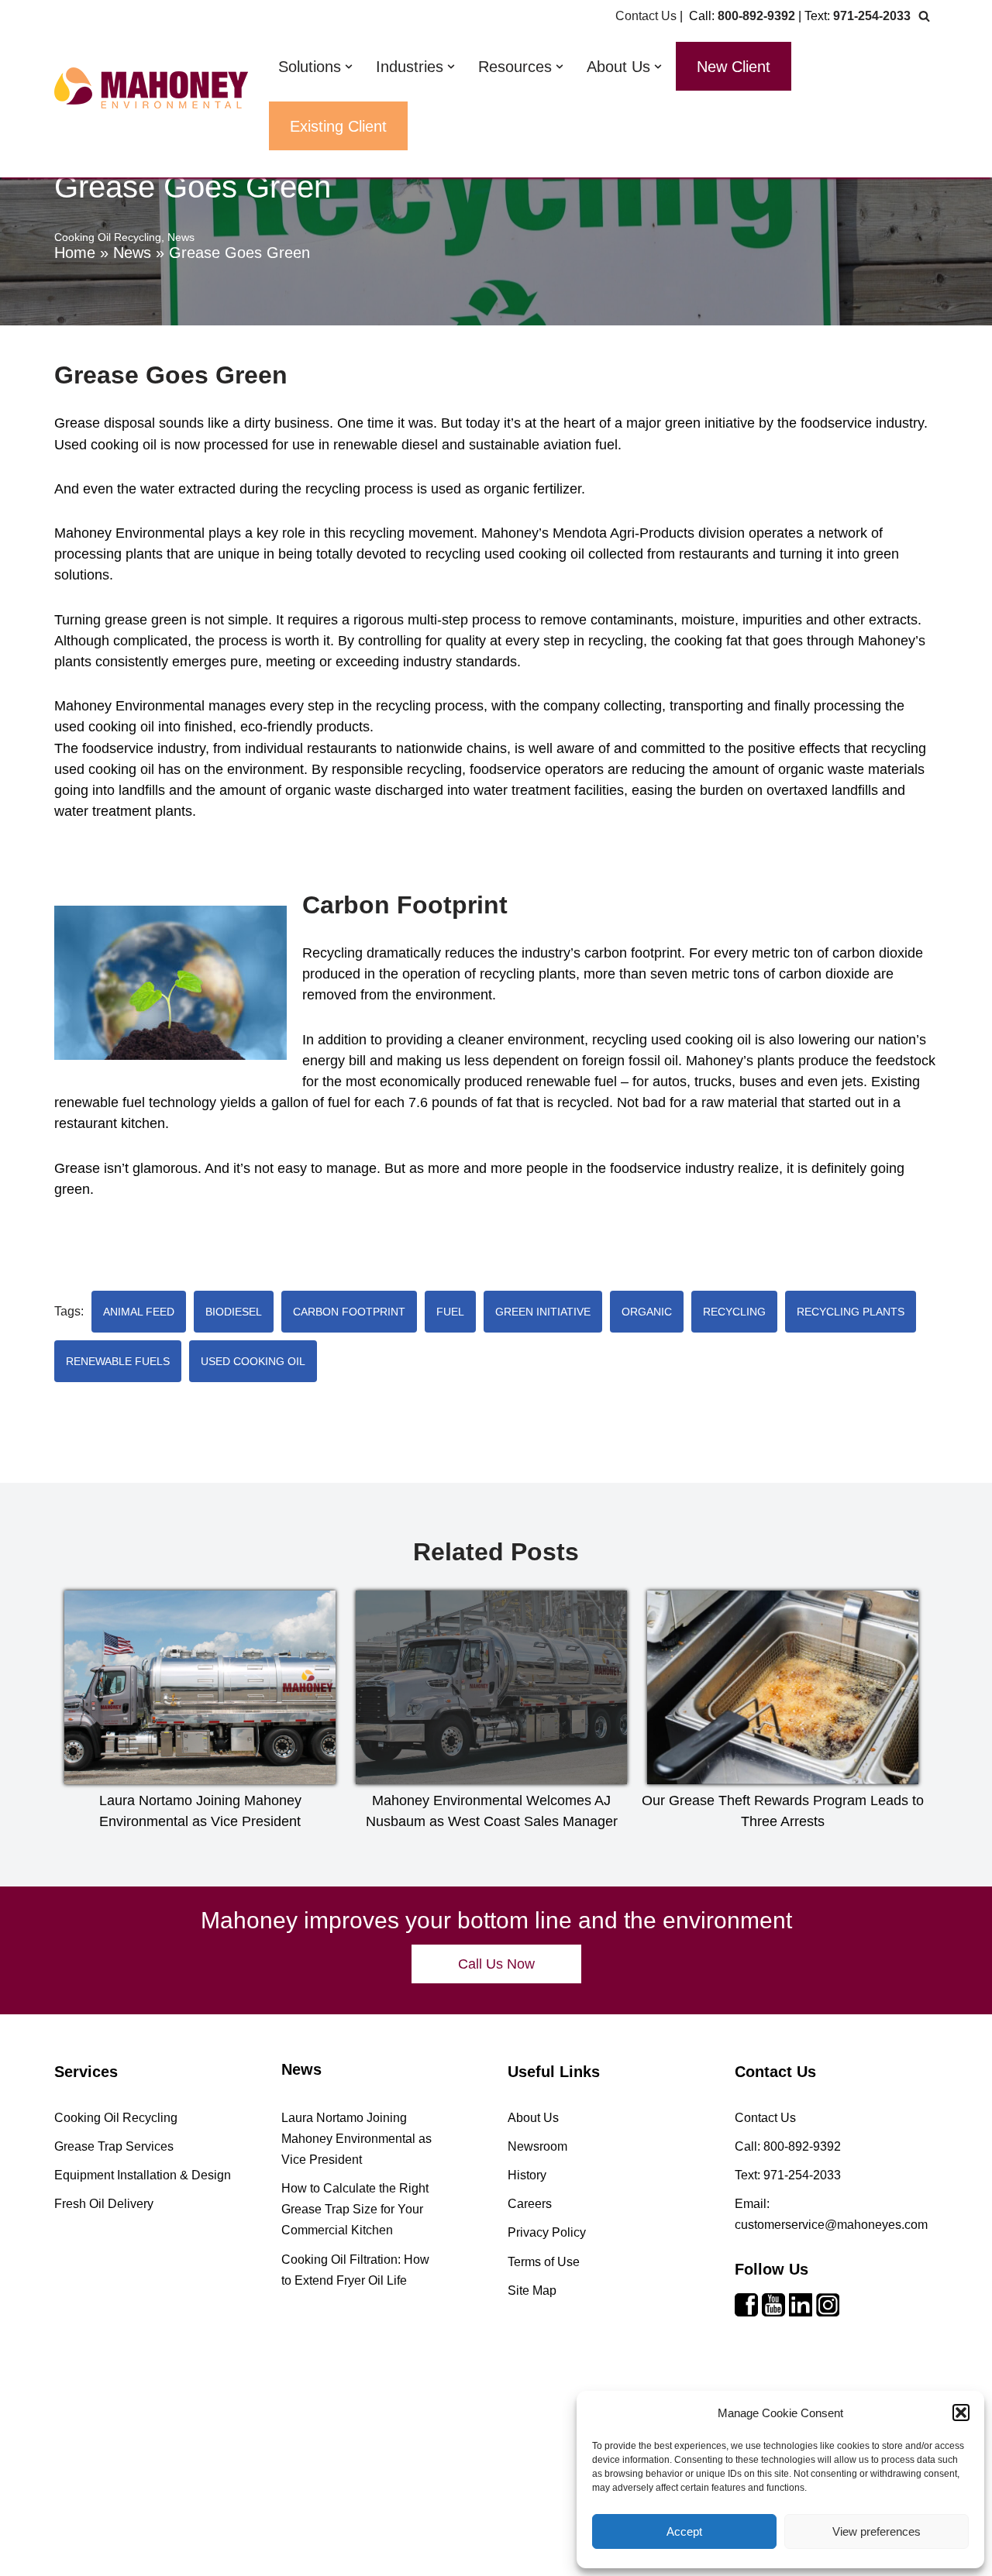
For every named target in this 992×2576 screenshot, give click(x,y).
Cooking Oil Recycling (108, 237)
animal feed (139, 1312)
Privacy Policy (547, 2232)
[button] (961, 2413)
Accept (684, 2531)
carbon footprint (349, 1312)
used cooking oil (253, 1361)
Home (75, 253)
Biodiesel (234, 1312)
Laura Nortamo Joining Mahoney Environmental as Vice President (200, 1811)
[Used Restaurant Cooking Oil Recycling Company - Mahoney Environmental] (151, 88)
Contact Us (646, 16)
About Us (533, 2118)
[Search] (924, 16)
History (527, 2175)
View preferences (877, 2531)
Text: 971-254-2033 (788, 2175)
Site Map (532, 2291)
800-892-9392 (756, 16)
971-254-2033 (872, 16)
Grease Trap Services (114, 2146)
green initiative (543, 1312)
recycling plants (851, 1312)
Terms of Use (544, 2262)
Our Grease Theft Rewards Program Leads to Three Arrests (783, 1811)
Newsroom (537, 2146)
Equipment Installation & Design (143, 2175)
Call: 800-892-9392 (788, 2146)
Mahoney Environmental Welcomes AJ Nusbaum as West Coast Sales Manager (492, 1811)
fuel (450, 1312)
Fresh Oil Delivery (104, 2204)
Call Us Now (496, 1964)
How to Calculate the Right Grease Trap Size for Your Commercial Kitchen (355, 2209)
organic (647, 1312)
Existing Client (338, 126)
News (132, 253)
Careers (530, 2204)
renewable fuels (118, 1361)
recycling (734, 1312)
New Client (734, 67)
